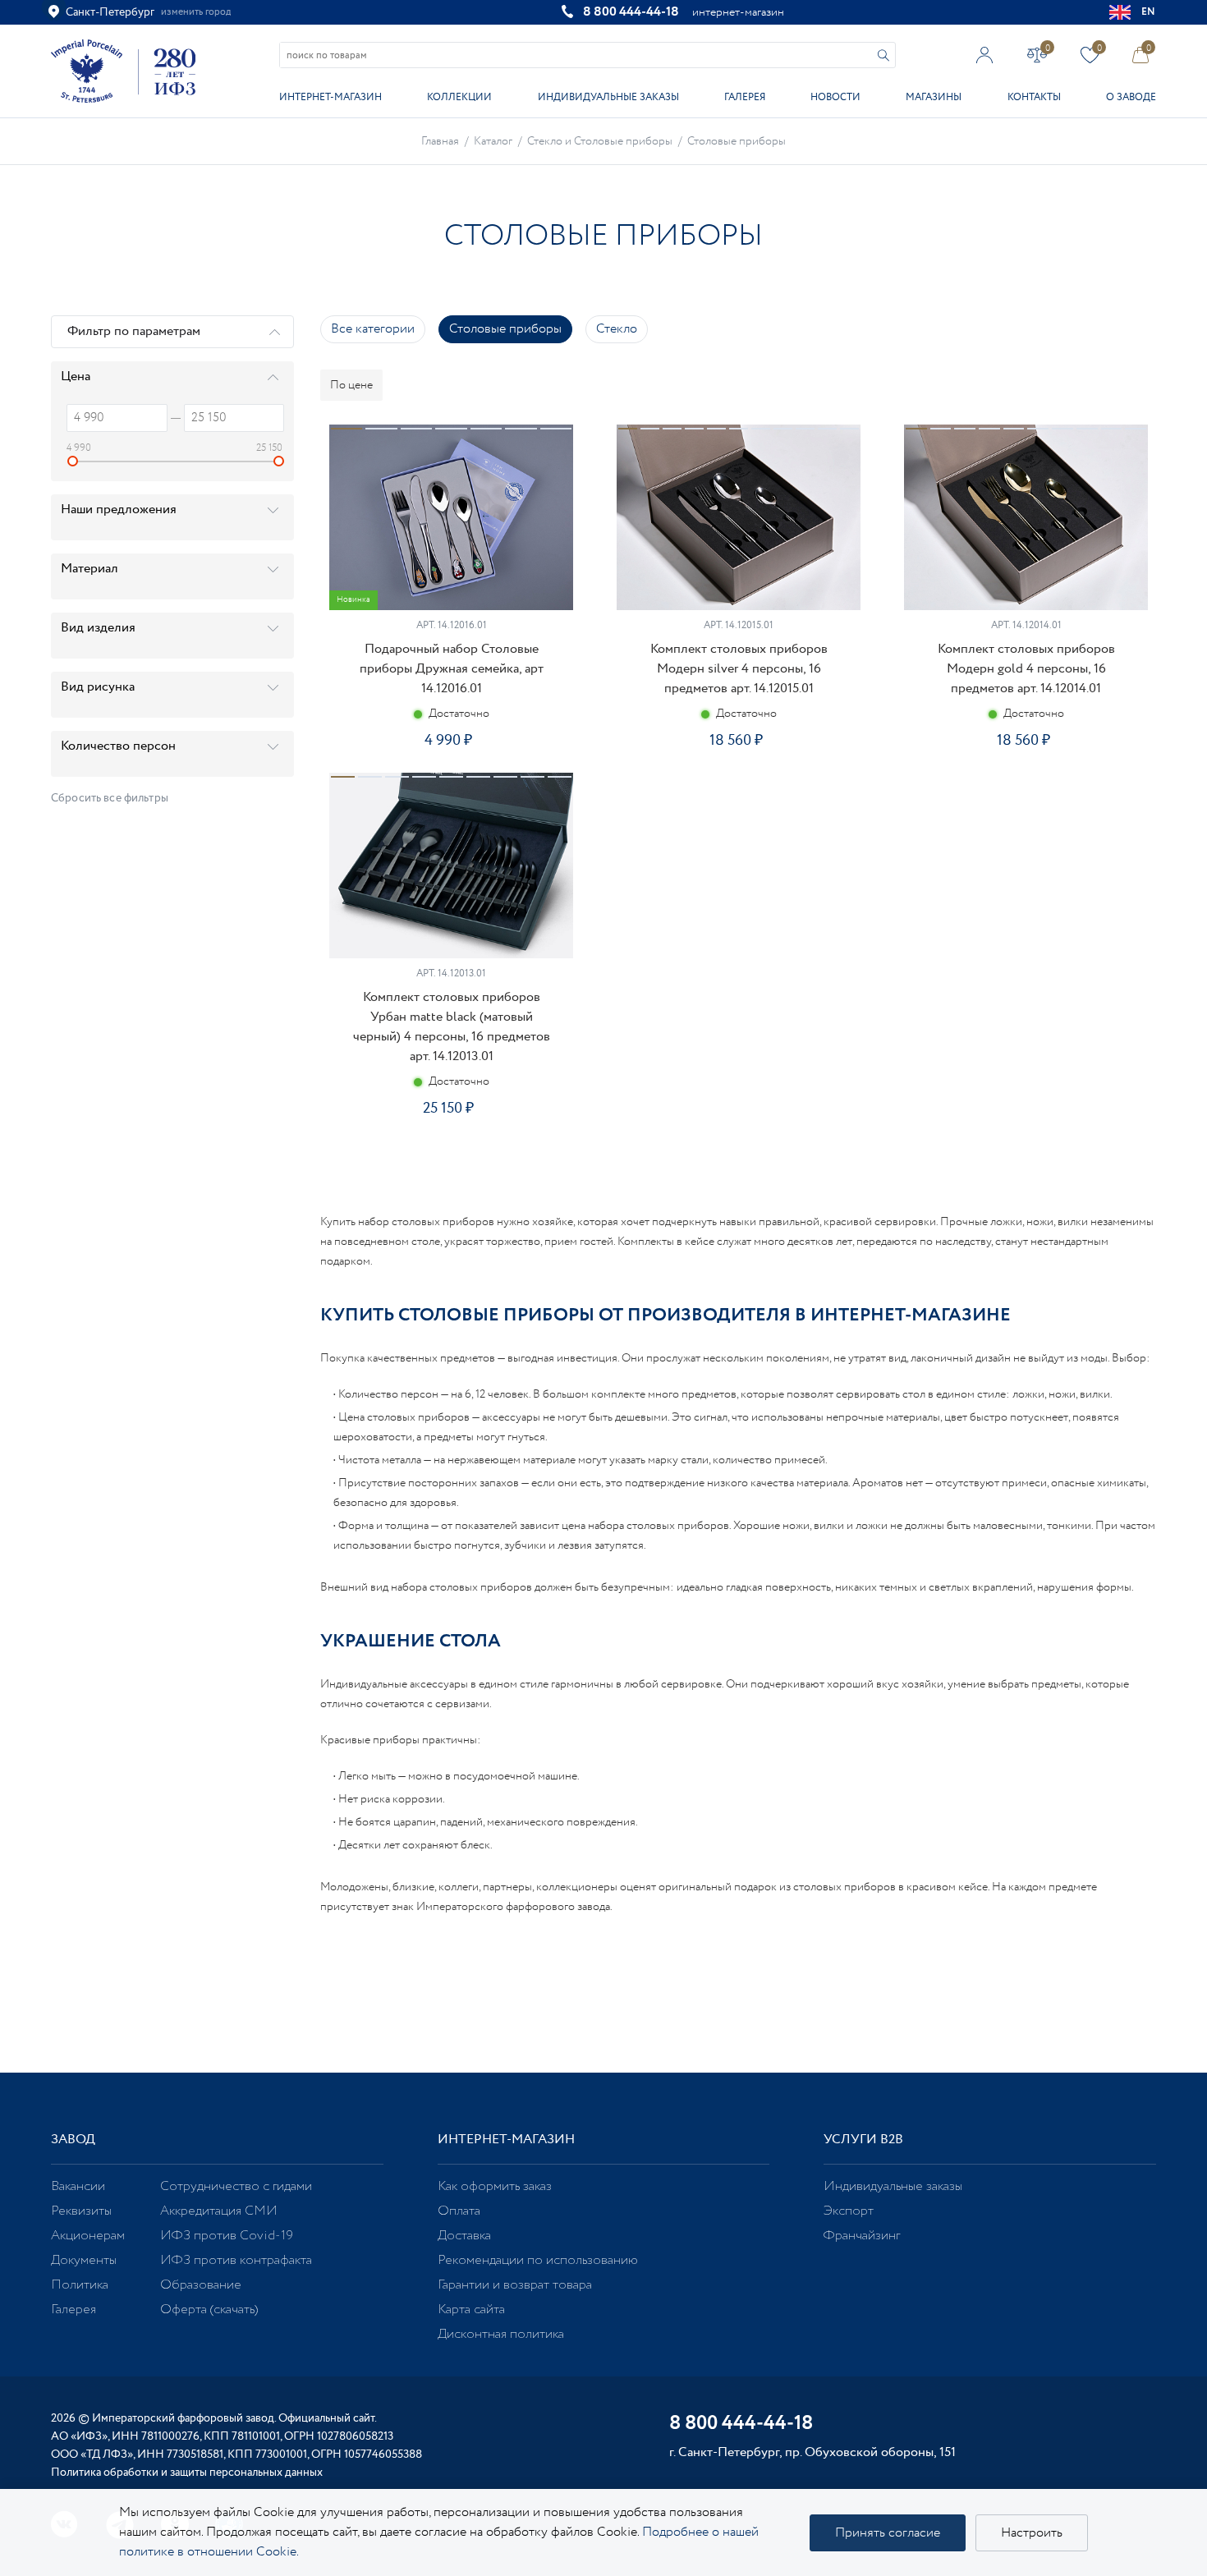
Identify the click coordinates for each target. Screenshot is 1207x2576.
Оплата (459, 2211)
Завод (73, 2140)
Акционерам (88, 2236)
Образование (201, 2285)
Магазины (934, 97)
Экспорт (849, 2211)
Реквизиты (81, 2211)
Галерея (745, 97)
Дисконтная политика (501, 2334)
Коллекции (459, 97)
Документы (84, 2260)
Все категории (373, 329)
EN (1149, 12)
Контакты (1034, 97)
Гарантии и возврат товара (515, 2285)
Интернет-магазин (330, 97)
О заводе (1131, 97)
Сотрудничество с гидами (236, 2186)
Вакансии (78, 2186)
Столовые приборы (505, 329)
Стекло (617, 329)
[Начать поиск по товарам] (883, 55)
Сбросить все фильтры (110, 798)
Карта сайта (471, 2310)
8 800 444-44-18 (631, 12)
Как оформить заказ (495, 2186)
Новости (835, 97)
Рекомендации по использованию (538, 2260)
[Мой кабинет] (985, 55)
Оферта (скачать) (209, 2310)
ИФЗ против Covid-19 (227, 2236)
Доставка (464, 2236)
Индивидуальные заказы (608, 97)
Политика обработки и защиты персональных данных (187, 2473)
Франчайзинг (862, 2236)
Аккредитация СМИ (219, 2211)
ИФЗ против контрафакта (236, 2260)
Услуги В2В (863, 2140)
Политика (80, 2285)
